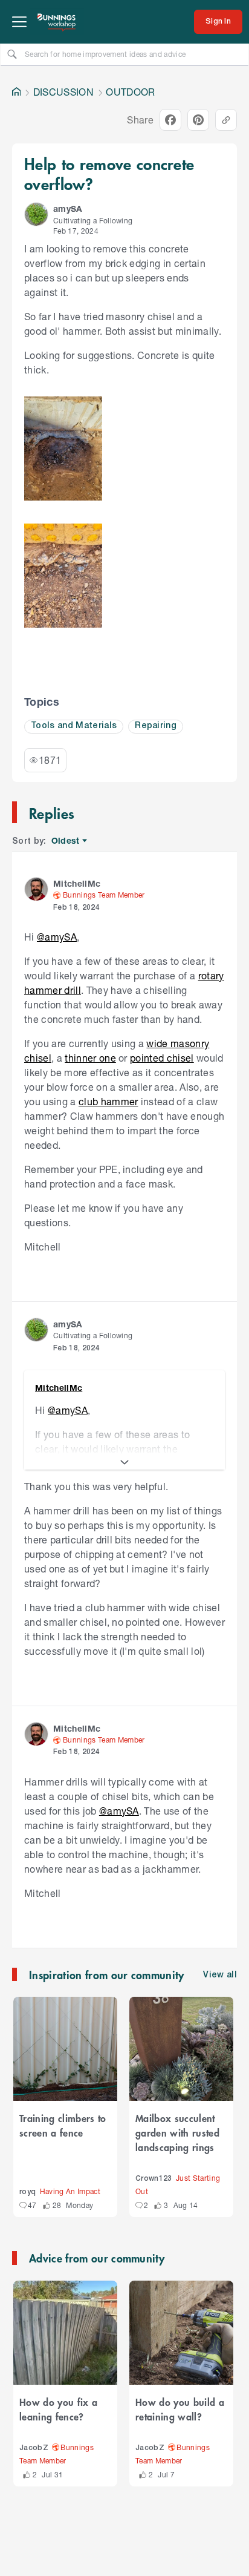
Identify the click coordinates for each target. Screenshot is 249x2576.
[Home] (16, 92)
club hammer (108, 1101)
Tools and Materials (74, 726)
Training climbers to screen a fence (63, 2125)
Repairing (156, 726)
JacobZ (34, 2448)
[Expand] (124, 1462)
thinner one (90, 1058)
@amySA (57, 937)
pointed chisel (162, 1058)
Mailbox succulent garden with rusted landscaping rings (177, 2132)
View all (220, 1975)
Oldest (66, 841)
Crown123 (154, 2179)
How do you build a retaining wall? (180, 2409)
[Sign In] (218, 22)
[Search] (12, 54)
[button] (36, 214)
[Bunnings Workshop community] (57, 22)
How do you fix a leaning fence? (58, 2409)
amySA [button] (68, 209)
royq (27, 2192)
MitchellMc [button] (77, 883)
